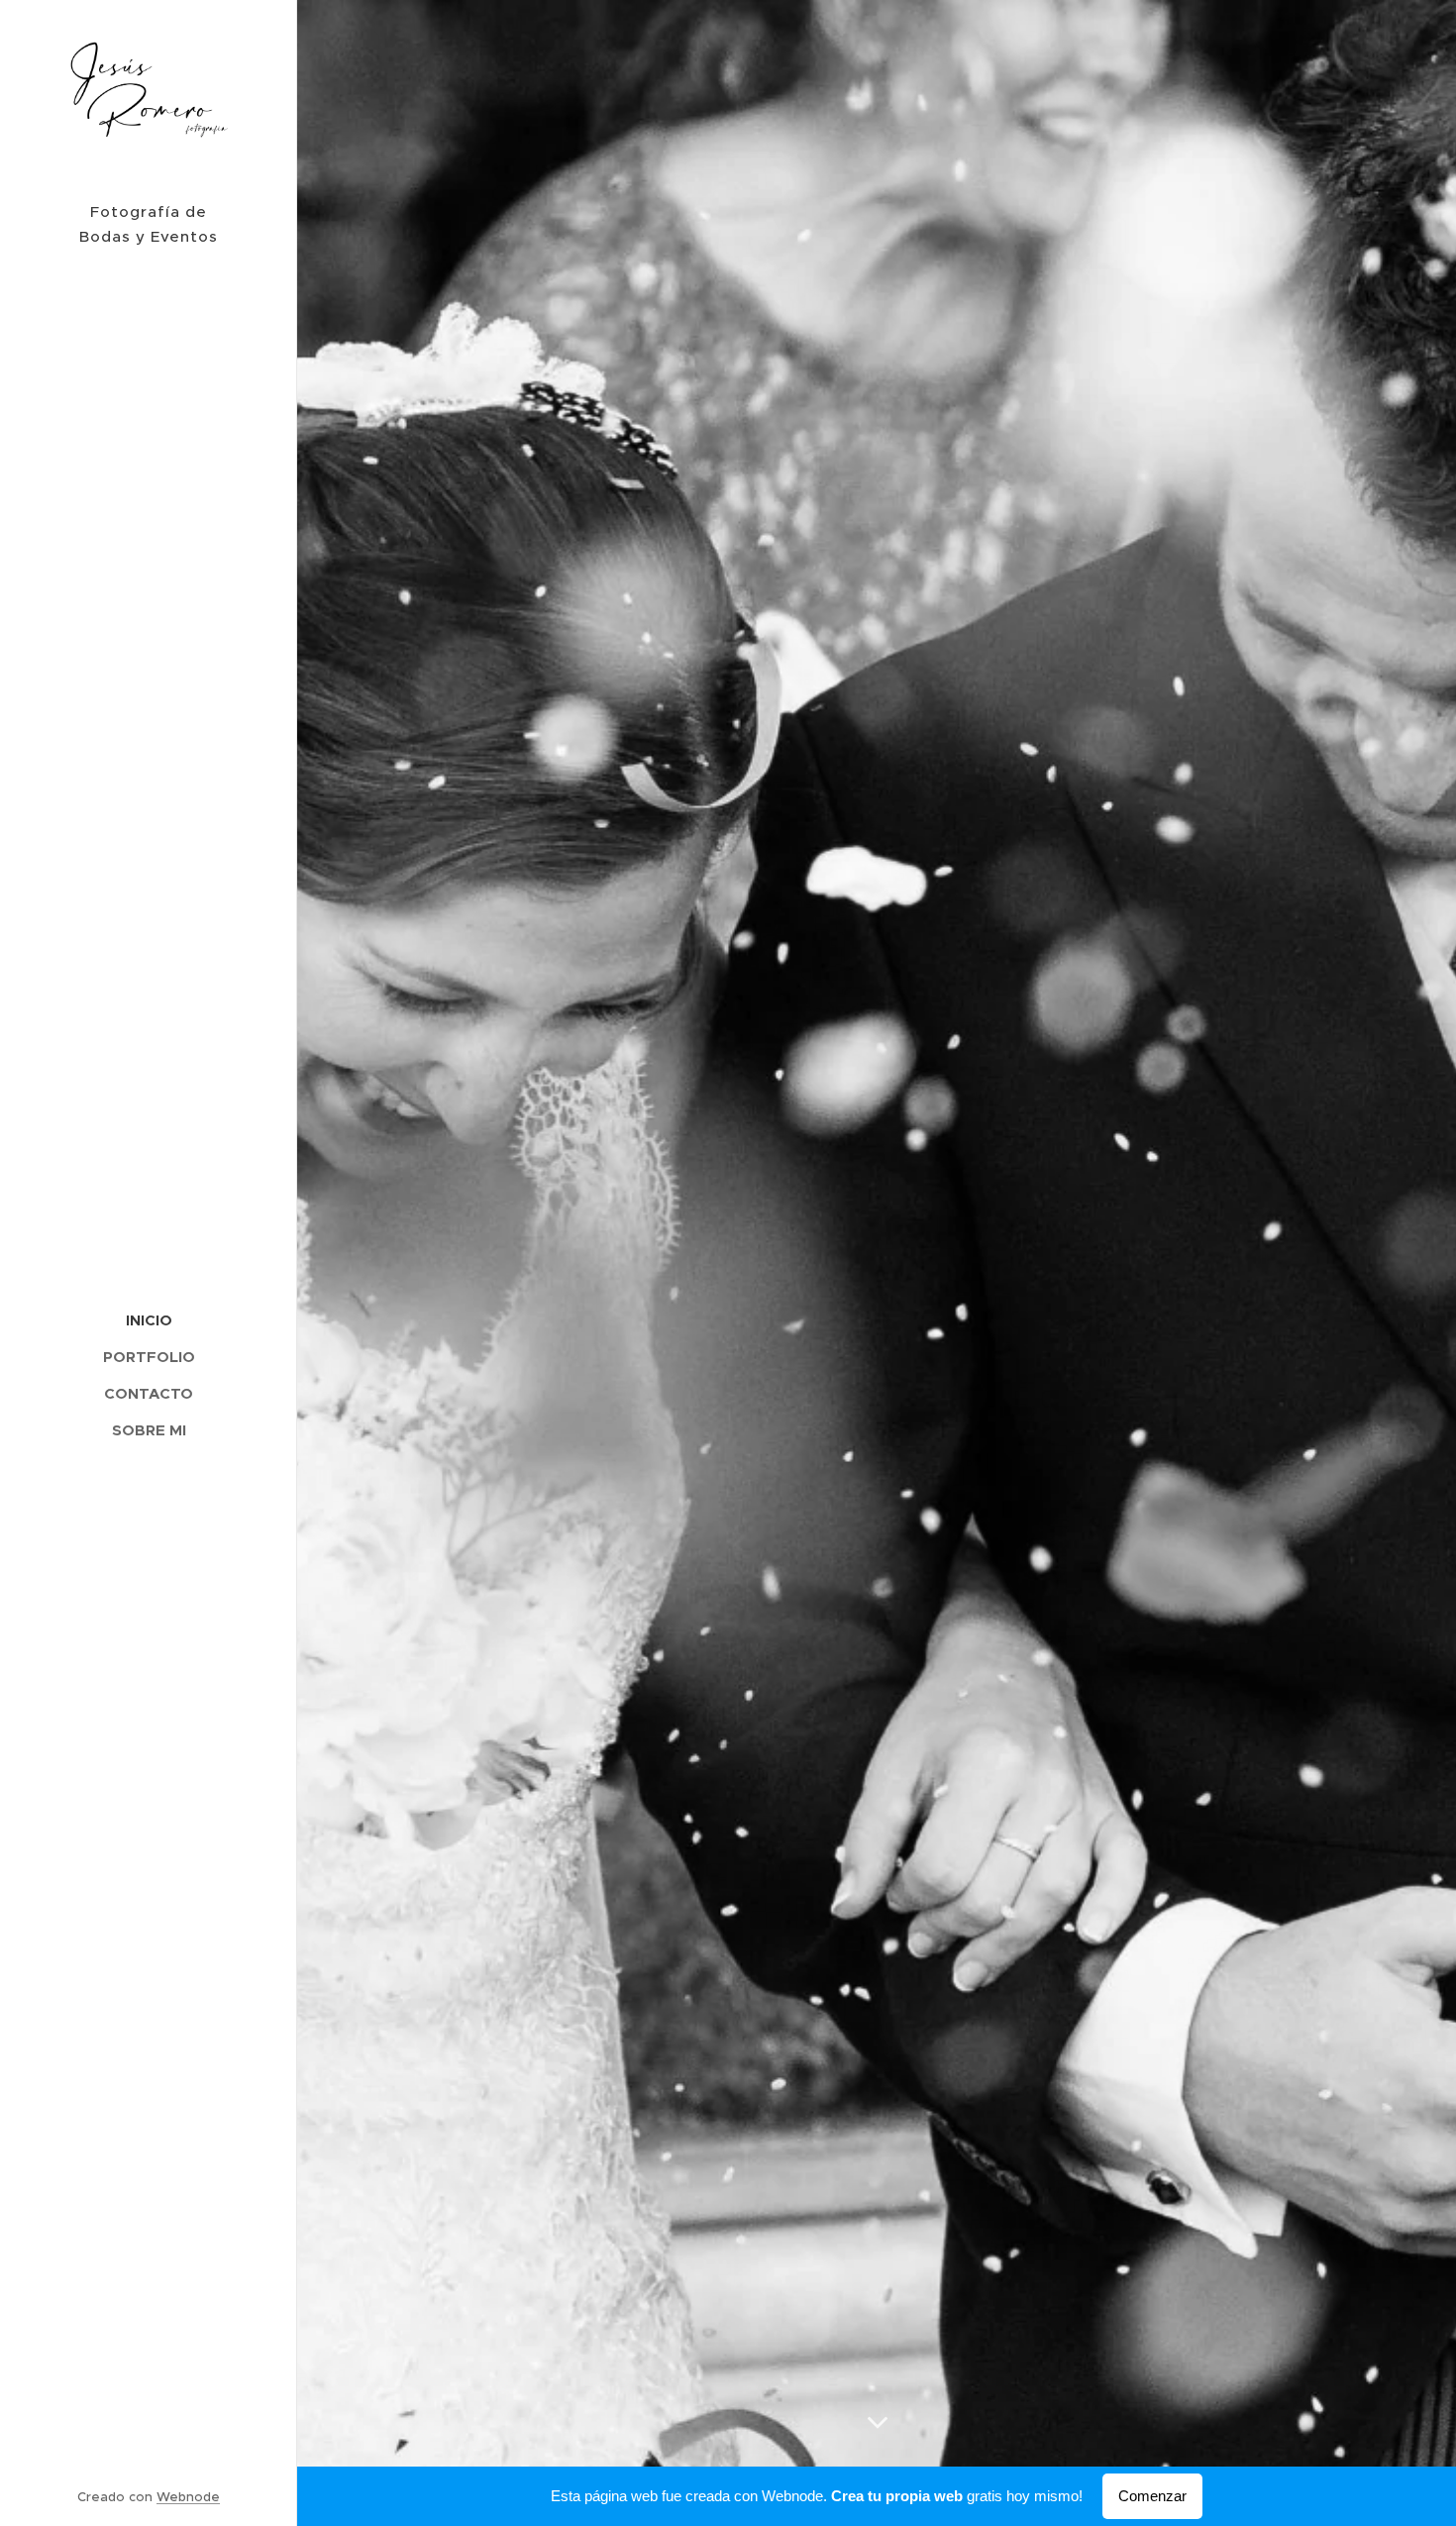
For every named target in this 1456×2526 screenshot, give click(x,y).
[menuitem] (149, 1320)
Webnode (188, 2497)
